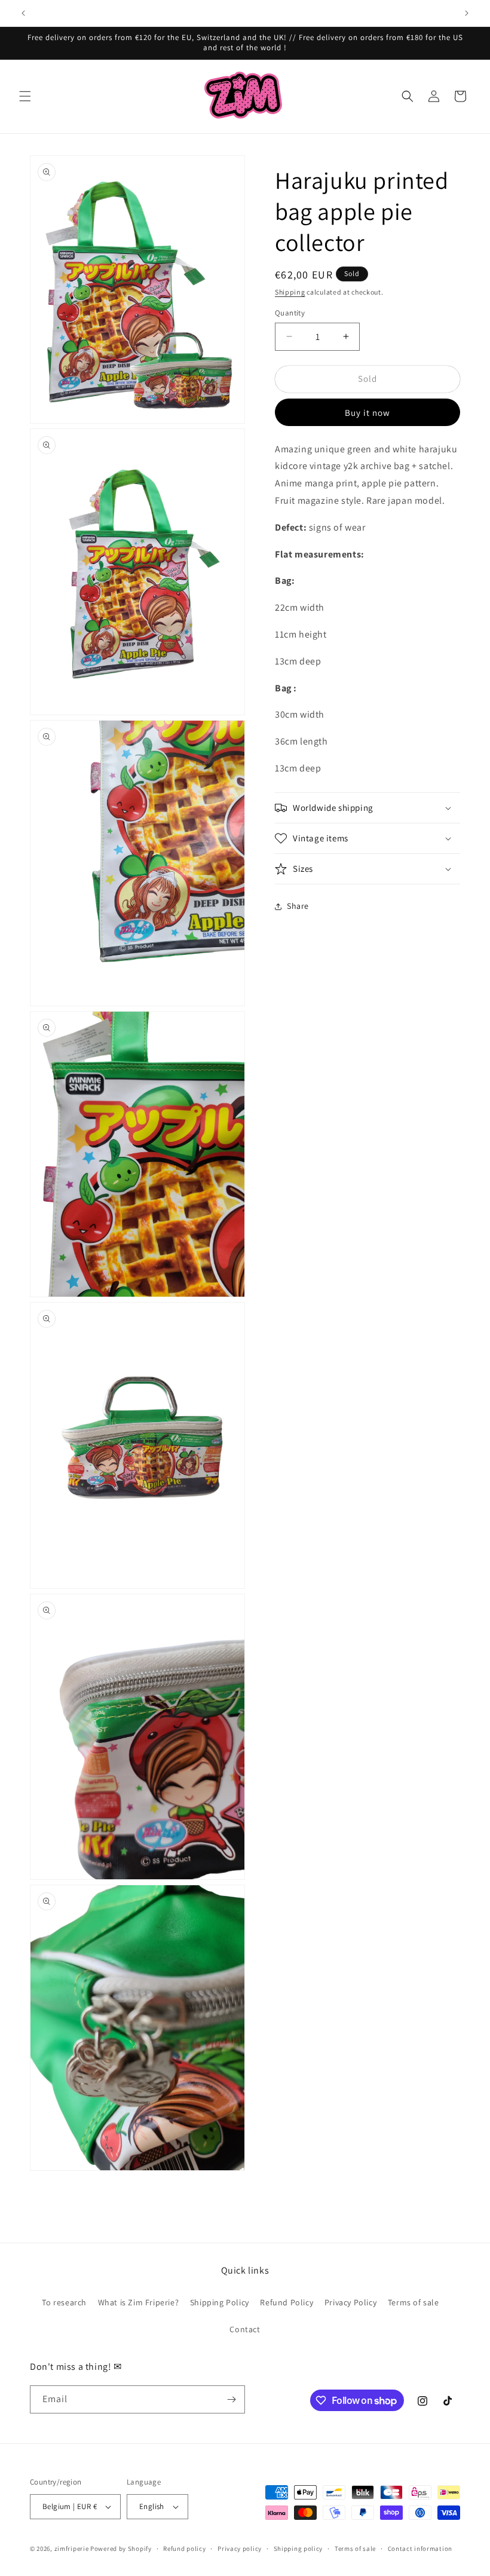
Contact (245, 2329)
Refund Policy (287, 2302)
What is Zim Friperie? (139, 2302)
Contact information (420, 2549)
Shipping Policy (220, 2302)
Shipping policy (298, 2549)
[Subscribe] (231, 2399)
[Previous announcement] (23, 13)
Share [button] (298, 906)
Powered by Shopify (121, 2549)
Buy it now (367, 413)
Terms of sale (414, 2302)
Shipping (290, 292)
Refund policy (184, 2549)
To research (64, 2302)
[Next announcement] (467, 13)
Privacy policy (240, 2549)
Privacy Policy (350, 2302)
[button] (25, 96)
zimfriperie (72, 2549)
